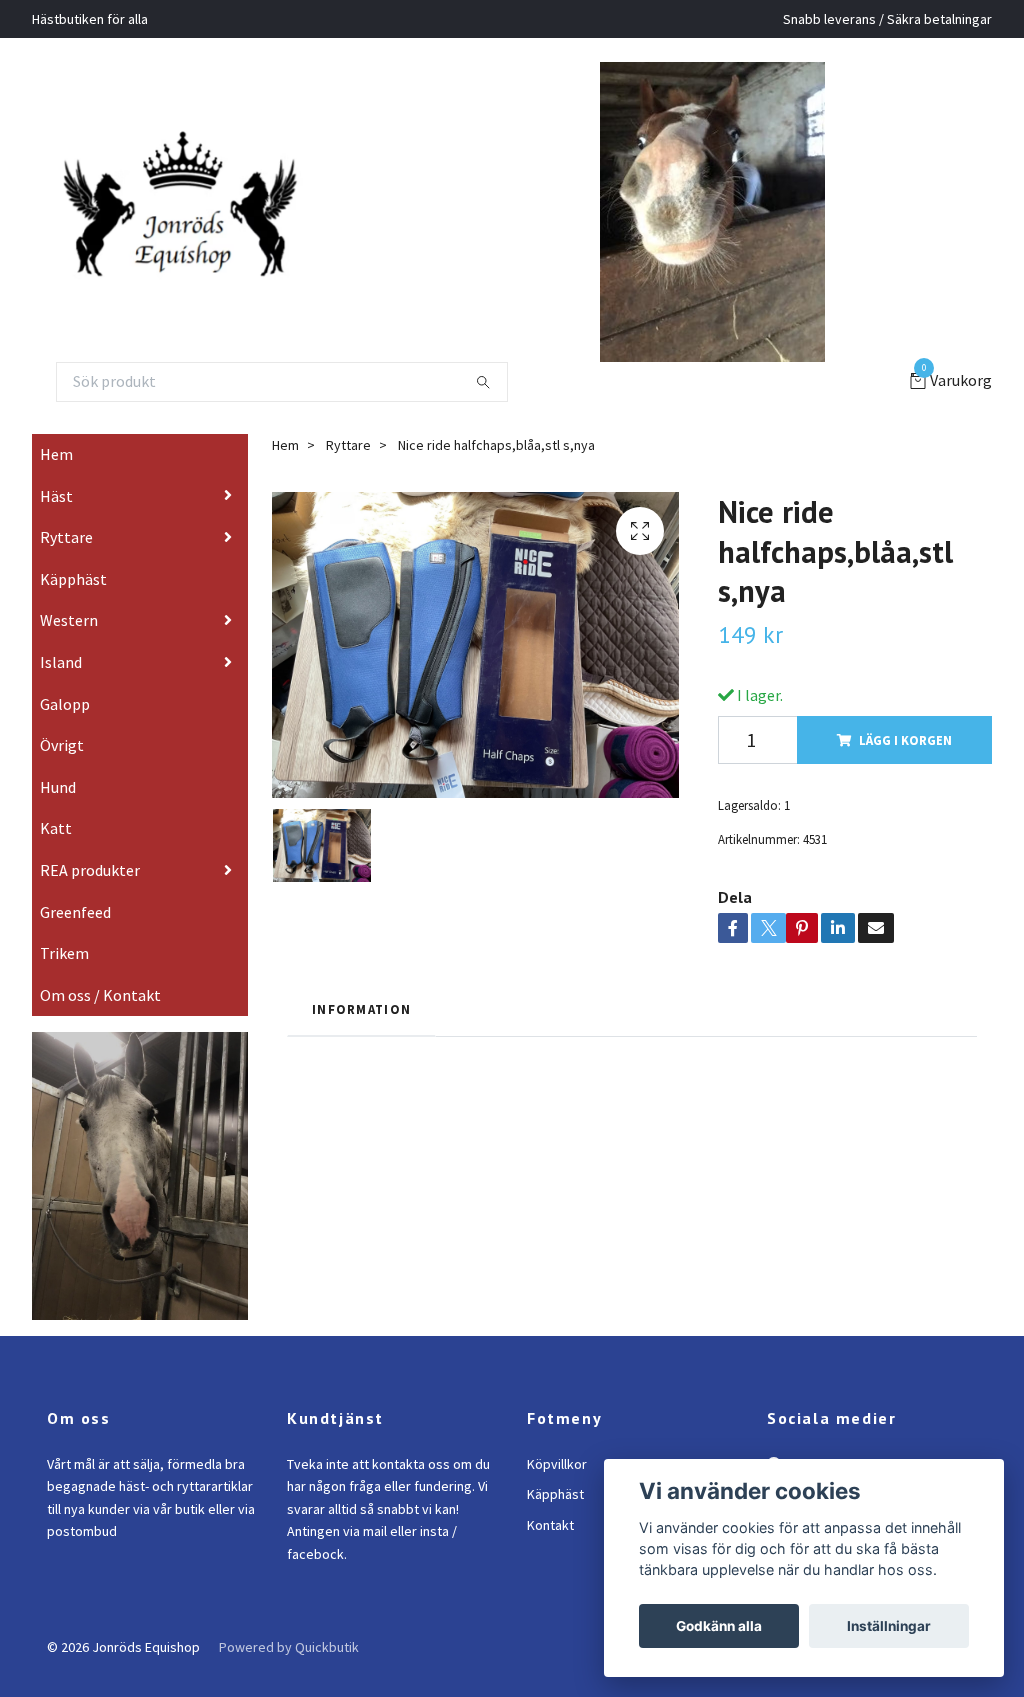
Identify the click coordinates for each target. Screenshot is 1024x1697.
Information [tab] (361, 1009)
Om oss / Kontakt (100, 995)
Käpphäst (73, 579)
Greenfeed (75, 912)
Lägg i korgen (905, 740)
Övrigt (62, 745)
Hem (56, 454)
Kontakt (550, 1525)
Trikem (64, 953)
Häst (56, 496)
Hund (58, 787)
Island (61, 662)
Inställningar (889, 1626)
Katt (56, 828)
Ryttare (66, 537)
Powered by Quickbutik (289, 1647)
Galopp (65, 704)
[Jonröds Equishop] (205, 212)
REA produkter (90, 870)
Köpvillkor (557, 1464)
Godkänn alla (719, 1626)
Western (69, 620)
